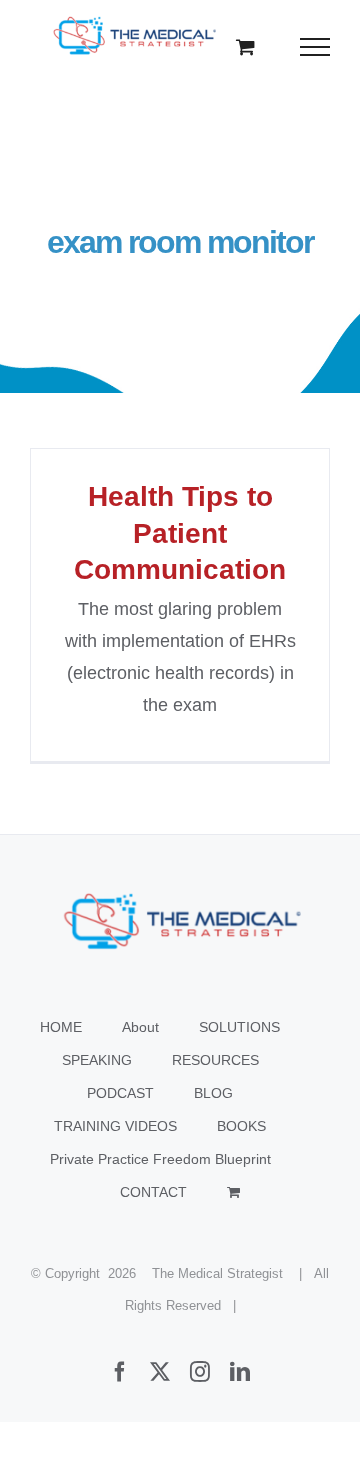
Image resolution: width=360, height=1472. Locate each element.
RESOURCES (215, 1060)
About (140, 1027)
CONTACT (153, 1192)
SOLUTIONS (239, 1027)
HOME (61, 1027)
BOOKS (241, 1126)
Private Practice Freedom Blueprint (160, 1159)
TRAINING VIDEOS (115, 1126)
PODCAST (120, 1093)
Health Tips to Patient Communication (180, 533)
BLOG (213, 1093)
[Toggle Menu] (315, 47)
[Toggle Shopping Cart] (245, 46)
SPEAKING (97, 1060)
